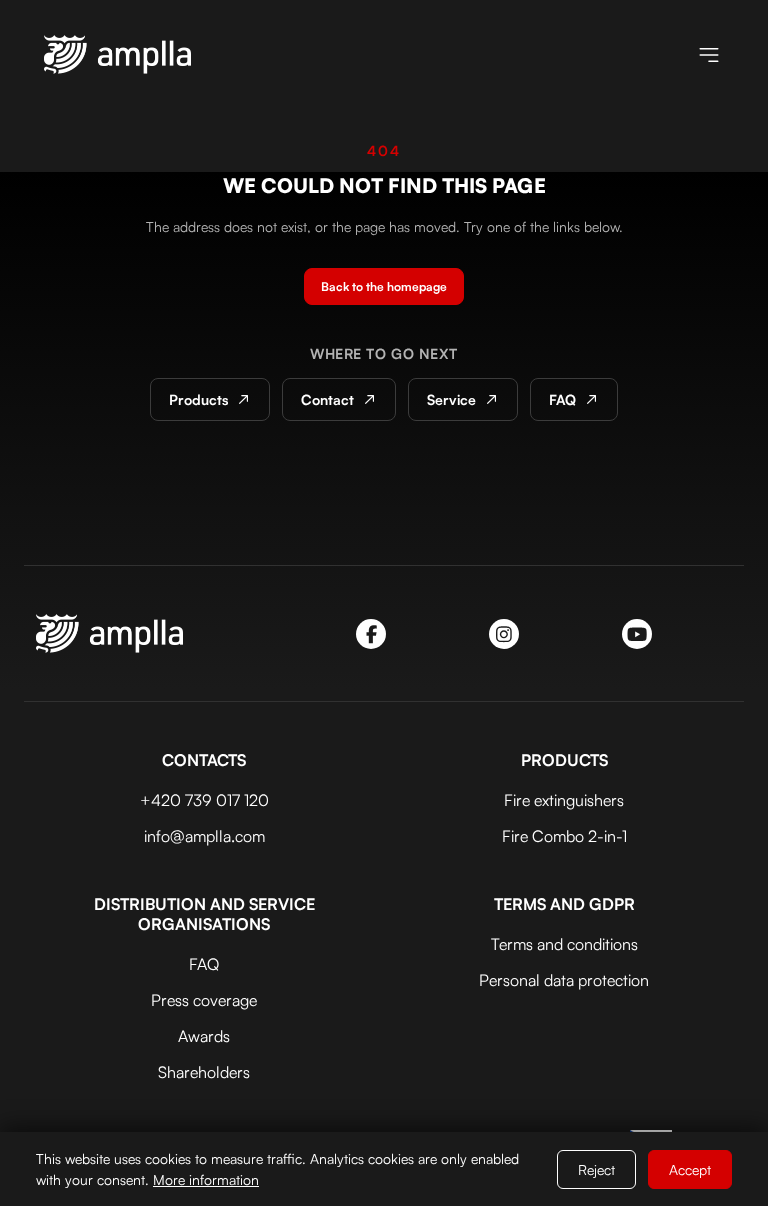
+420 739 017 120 (204, 800)
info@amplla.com (204, 836)
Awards (204, 1036)
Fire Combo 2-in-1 (564, 836)
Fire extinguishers (564, 800)
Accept (690, 1169)
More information (206, 1179)
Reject (596, 1169)
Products (198, 399)
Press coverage (204, 1000)
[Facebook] (371, 634)
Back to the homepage (384, 286)
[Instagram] (504, 634)
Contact (327, 399)
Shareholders (204, 1072)
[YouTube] (637, 634)
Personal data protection (564, 980)
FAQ (562, 399)
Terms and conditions (564, 944)
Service (451, 399)
